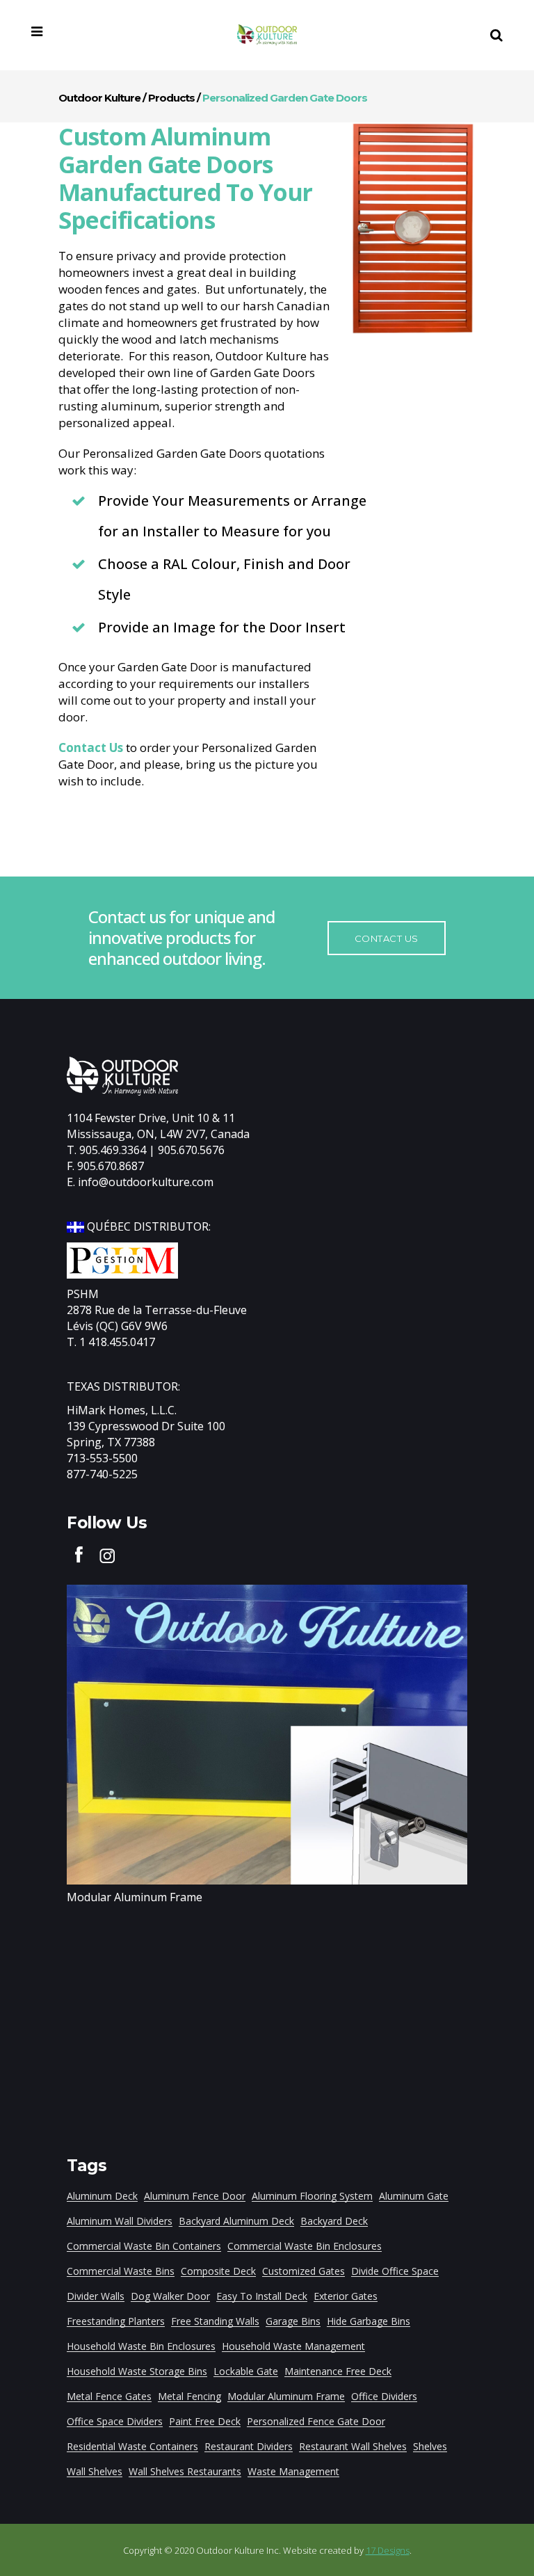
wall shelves (95, 2471)
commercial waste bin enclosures (305, 2246)
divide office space (395, 2271)
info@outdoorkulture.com (146, 1182)
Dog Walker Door (170, 2296)
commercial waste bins (121, 2271)
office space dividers (115, 2421)
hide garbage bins (369, 2321)
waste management (293, 2471)
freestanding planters (116, 2321)
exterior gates (346, 2296)
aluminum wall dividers (120, 2221)
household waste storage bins (137, 2371)
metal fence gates (109, 2396)
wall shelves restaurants (185, 2471)
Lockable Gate (246, 2371)
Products (171, 98)
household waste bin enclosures (141, 2346)
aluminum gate (414, 2196)
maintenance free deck (338, 2371)
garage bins (293, 2321)
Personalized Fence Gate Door (316, 2421)
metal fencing (189, 2396)
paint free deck (205, 2421)
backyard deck (334, 2221)
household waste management (293, 2346)
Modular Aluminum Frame (135, 1897)
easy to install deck (262, 2296)
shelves (430, 2446)
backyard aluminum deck (236, 2221)
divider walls (96, 2296)
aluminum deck (102, 2196)
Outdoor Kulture (99, 98)
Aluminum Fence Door (195, 2196)
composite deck (218, 2271)
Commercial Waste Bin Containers (144, 2246)
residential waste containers (132, 2446)
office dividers (384, 2396)
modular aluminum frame (286, 2396)
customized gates (304, 2271)
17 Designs (388, 2550)
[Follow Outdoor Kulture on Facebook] (79, 1553)
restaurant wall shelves (353, 2446)
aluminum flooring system (312, 2196)
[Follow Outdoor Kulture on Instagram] (107, 1553)
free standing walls (215, 2321)
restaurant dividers (249, 2446)
